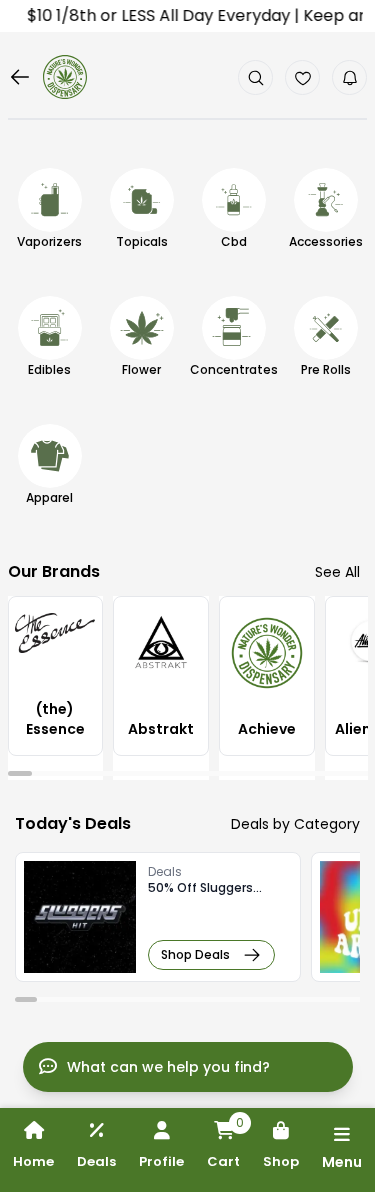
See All (337, 572)
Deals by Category (295, 824)
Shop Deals (195, 954)
